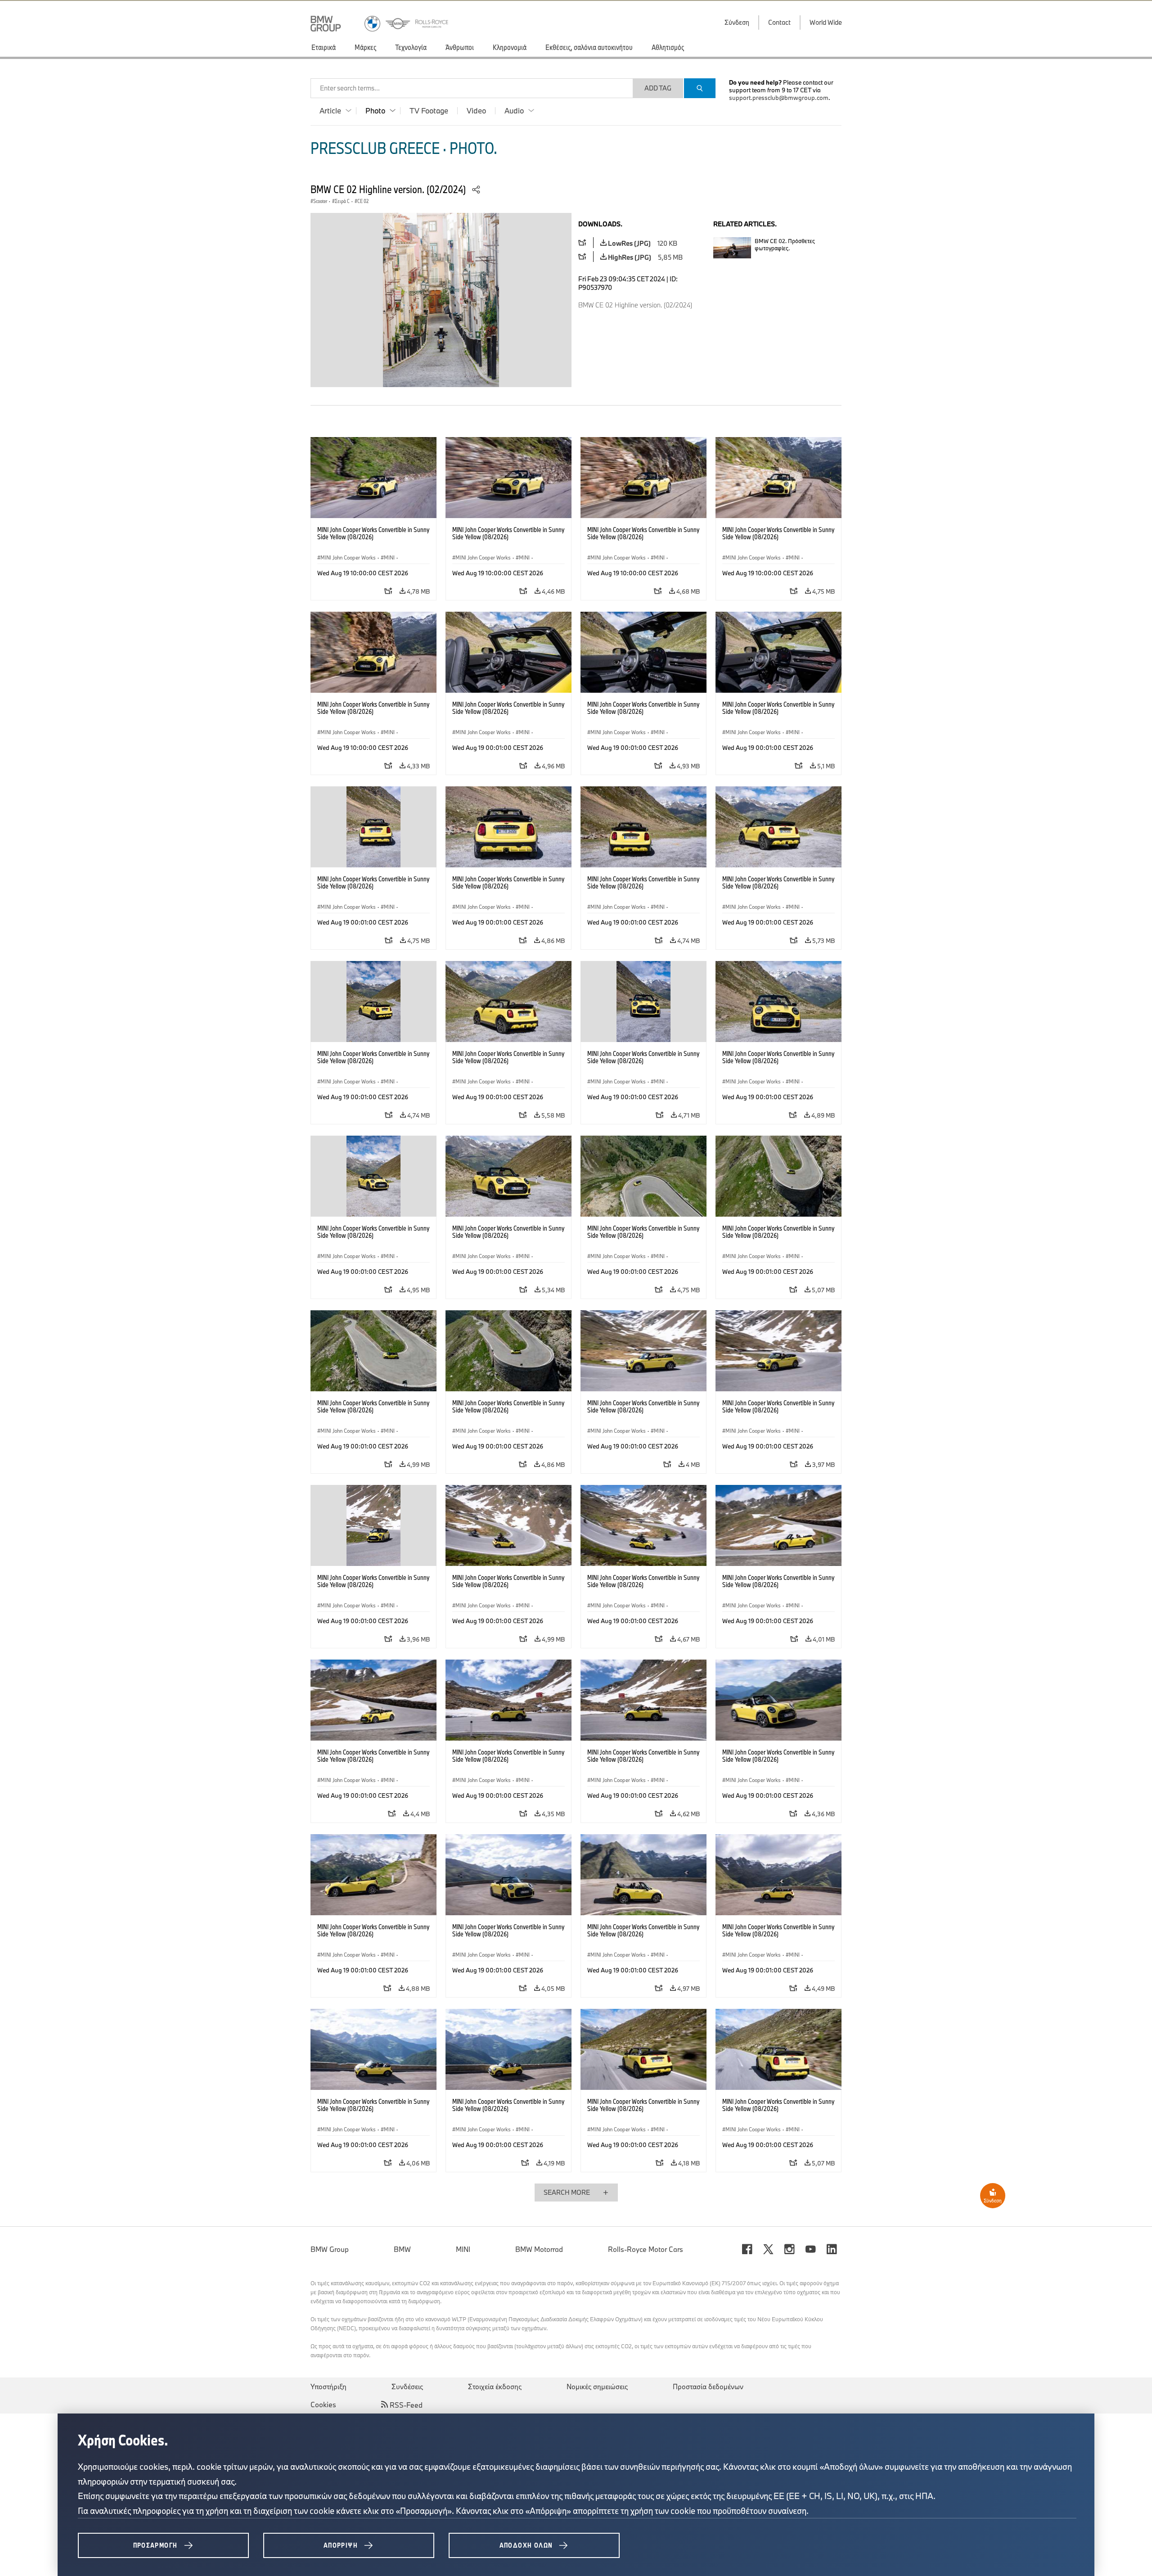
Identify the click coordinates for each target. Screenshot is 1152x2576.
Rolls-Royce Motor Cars (646, 2249)
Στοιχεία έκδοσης (495, 2387)
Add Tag (658, 88)
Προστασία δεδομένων (708, 2387)
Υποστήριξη (328, 2387)
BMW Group (330, 2249)
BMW (402, 2249)
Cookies (323, 2405)
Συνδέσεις (407, 2387)
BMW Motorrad (539, 2249)
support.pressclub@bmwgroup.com (779, 98)
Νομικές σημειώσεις (597, 2387)
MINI (463, 2249)
